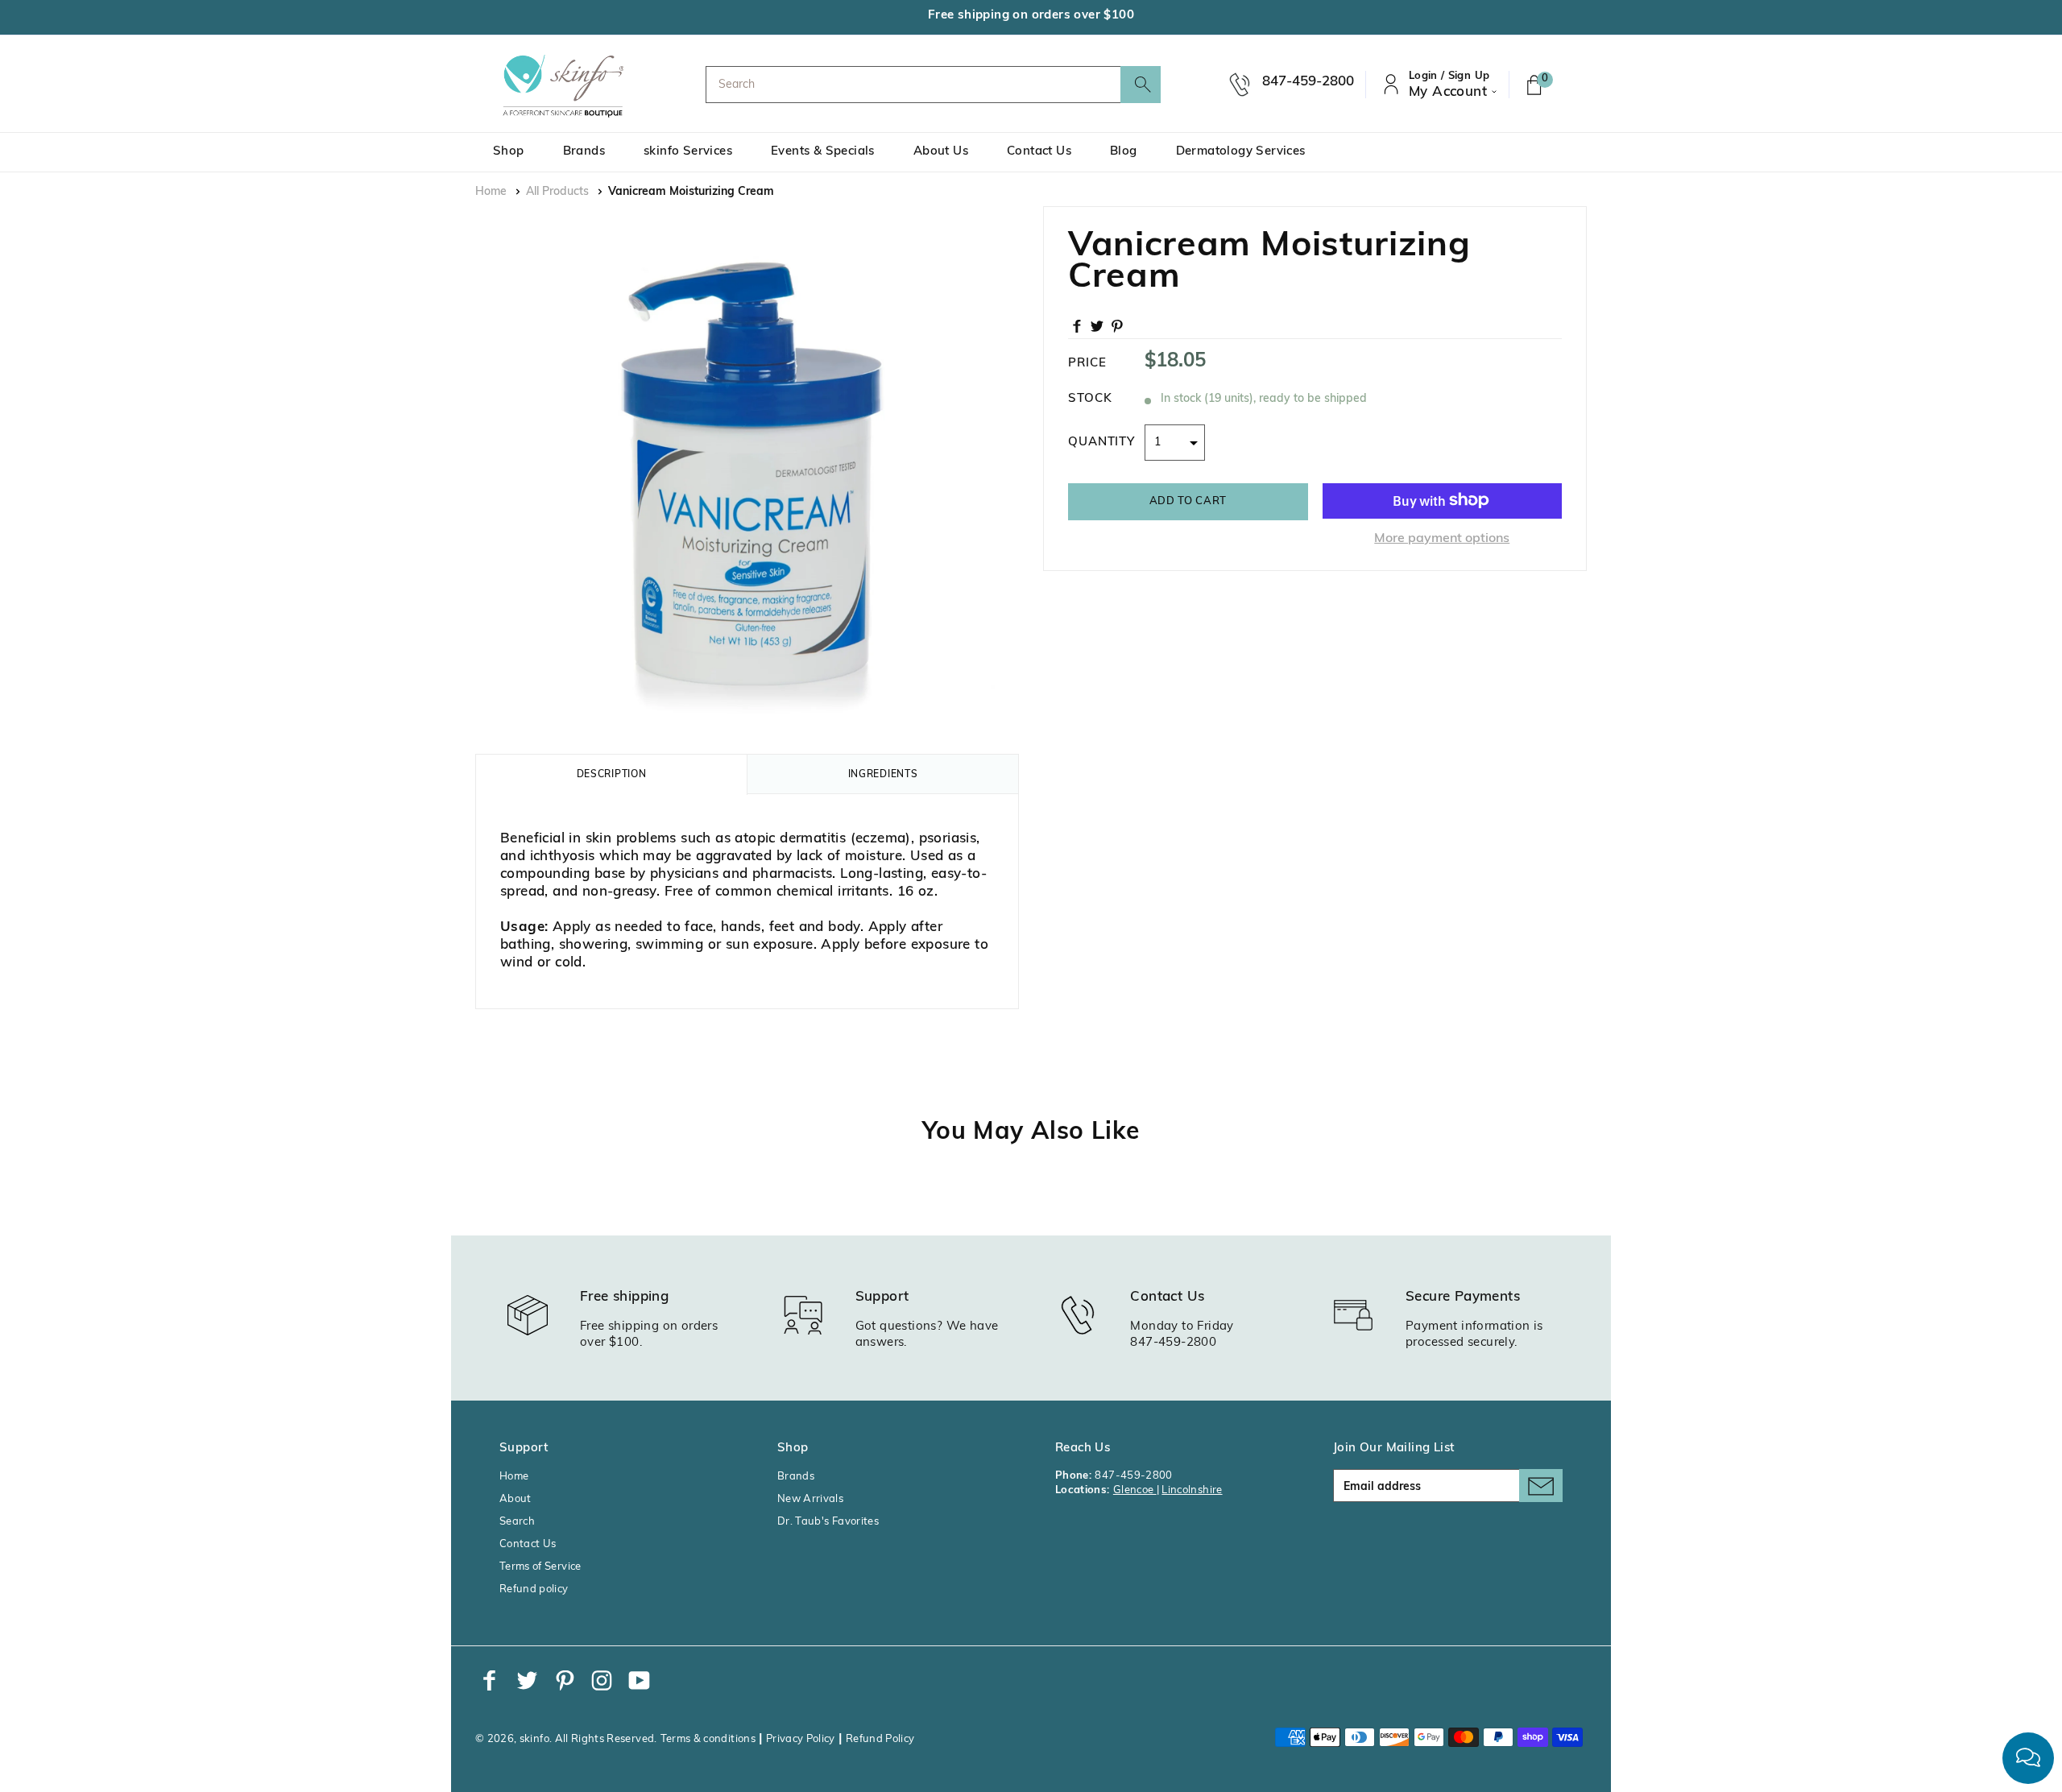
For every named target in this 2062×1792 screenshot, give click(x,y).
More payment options (1442, 538)
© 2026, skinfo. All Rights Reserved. (566, 1739)
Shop (509, 152)
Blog (1124, 152)
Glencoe (1135, 1490)
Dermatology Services (1241, 152)
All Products (557, 192)
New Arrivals (810, 1499)
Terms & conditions (708, 1739)
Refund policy (534, 1589)
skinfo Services (688, 152)
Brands (584, 152)
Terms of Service (540, 1567)
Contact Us (1039, 152)
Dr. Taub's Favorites (828, 1522)
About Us (941, 152)
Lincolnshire (1192, 1490)
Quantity (1101, 442)
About (515, 1499)
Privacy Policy (801, 1739)
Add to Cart (1188, 501)
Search (517, 1522)
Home (491, 192)
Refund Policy (880, 1739)
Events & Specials (823, 152)
